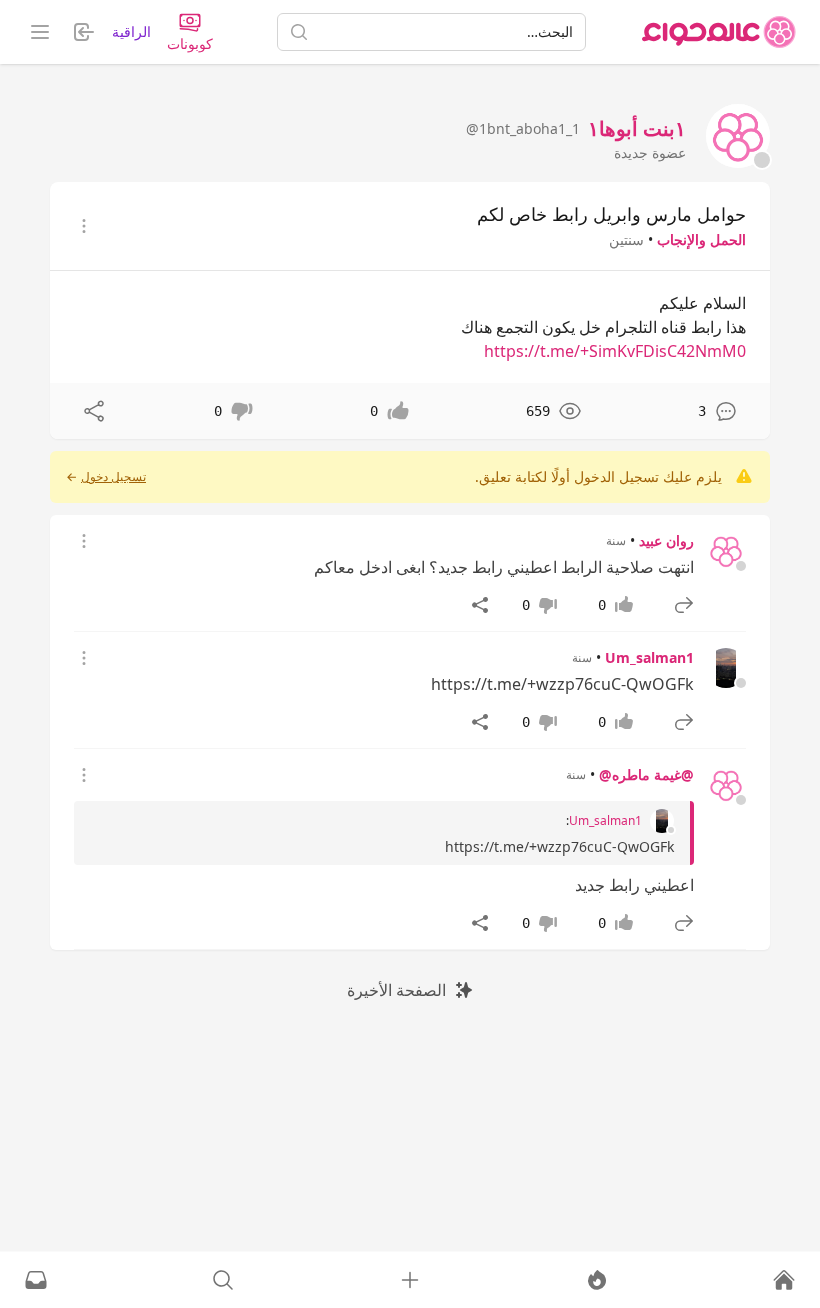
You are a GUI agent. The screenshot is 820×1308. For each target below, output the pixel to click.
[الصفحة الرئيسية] (719, 32)
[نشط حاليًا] (597, 1280)
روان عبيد (666, 540)
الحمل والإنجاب (701, 239)
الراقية (131, 31)
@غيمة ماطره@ (646, 774)
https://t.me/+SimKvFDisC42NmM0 (615, 351)
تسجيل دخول (113, 477)
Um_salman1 (649, 657)
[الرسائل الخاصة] (36, 1280)
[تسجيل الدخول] (410, 1280)
